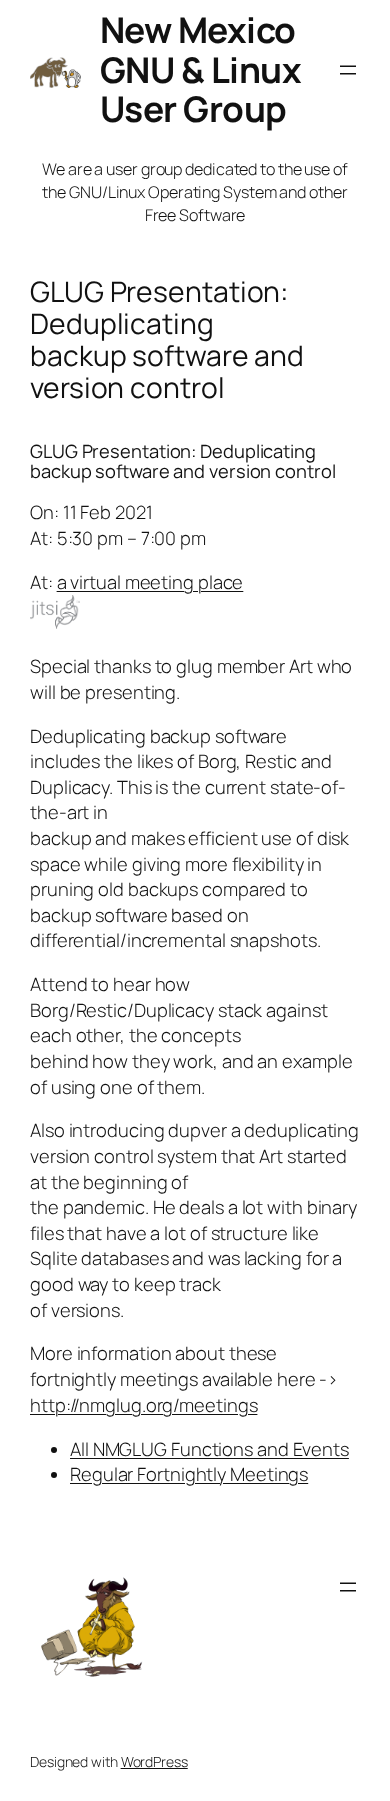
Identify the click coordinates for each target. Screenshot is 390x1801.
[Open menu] (348, 70)
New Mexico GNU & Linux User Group (201, 69)
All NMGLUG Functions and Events (209, 1449)
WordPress (154, 1761)
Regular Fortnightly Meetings (189, 1474)
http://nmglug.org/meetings (143, 1405)
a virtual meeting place (150, 582)
